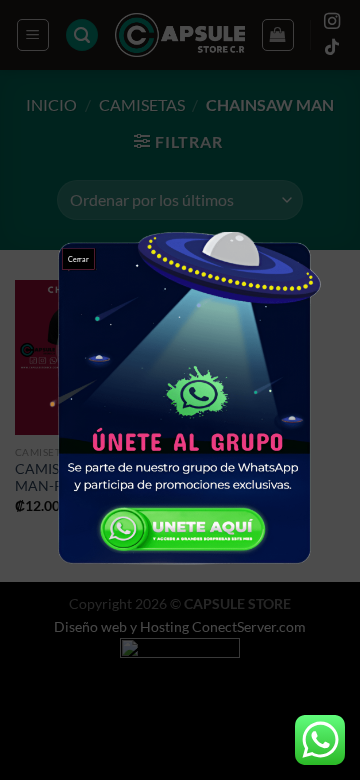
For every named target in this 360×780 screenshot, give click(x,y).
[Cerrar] (180, 390)
